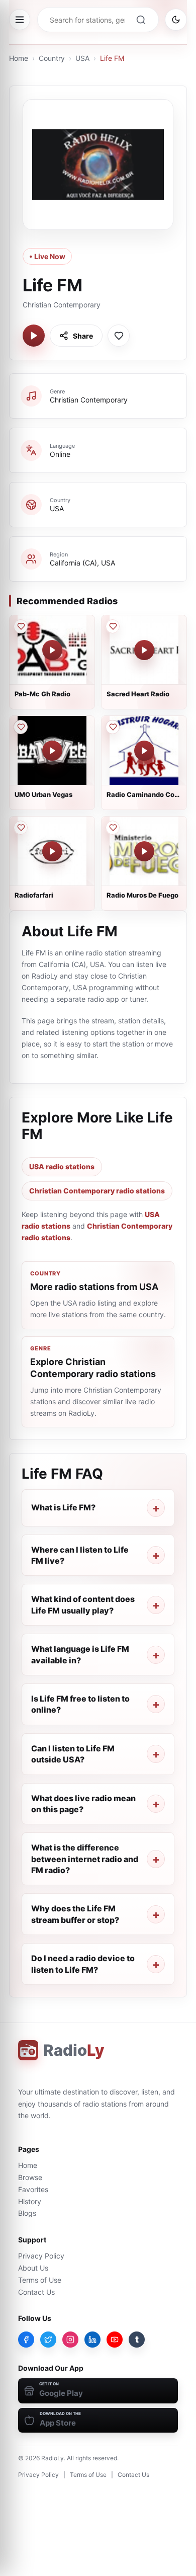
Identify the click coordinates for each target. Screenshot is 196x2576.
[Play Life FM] (34, 336)
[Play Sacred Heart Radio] (144, 650)
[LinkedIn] (92, 2340)
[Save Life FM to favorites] (119, 336)
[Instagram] (70, 2340)
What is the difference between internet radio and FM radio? (85, 1859)
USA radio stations (62, 1166)
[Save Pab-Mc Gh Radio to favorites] (21, 626)
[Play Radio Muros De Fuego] (144, 851)
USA (82, 58)
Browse (30, 2177)
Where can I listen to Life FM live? (80, 1555)
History (30, 2201)
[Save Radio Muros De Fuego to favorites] (113, 828)
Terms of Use (40, 2280)
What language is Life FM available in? (80, 1654)
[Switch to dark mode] (176, 20)
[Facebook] (26, 2340)
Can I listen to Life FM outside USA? (73, 1754)
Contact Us (36, 2292)
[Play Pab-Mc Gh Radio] (52, 650)
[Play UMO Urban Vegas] (52, 751)
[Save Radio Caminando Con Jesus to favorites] (113, 727)
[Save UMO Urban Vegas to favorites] (21, 727)
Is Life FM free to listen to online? (80, 1704)
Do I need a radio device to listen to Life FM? (83, 1964)
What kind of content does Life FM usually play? (83, 1604)
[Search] (141, 20)
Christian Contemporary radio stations (97, 1191)
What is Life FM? (63, 1507)
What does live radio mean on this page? (83, 1804)
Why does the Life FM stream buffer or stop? (75, 1914)
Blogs (27, 2213)
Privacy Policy (41, 2256)
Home (19, 58)
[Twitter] (48, 2340)
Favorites (33, 2189)
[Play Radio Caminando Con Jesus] (144, 751)
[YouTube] (115, 2340)
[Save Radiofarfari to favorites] (21, 828)
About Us (33, 2268)
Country (52, 58)
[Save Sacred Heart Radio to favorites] (113, 626)
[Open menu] (20, 20)
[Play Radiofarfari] (52, 851)
